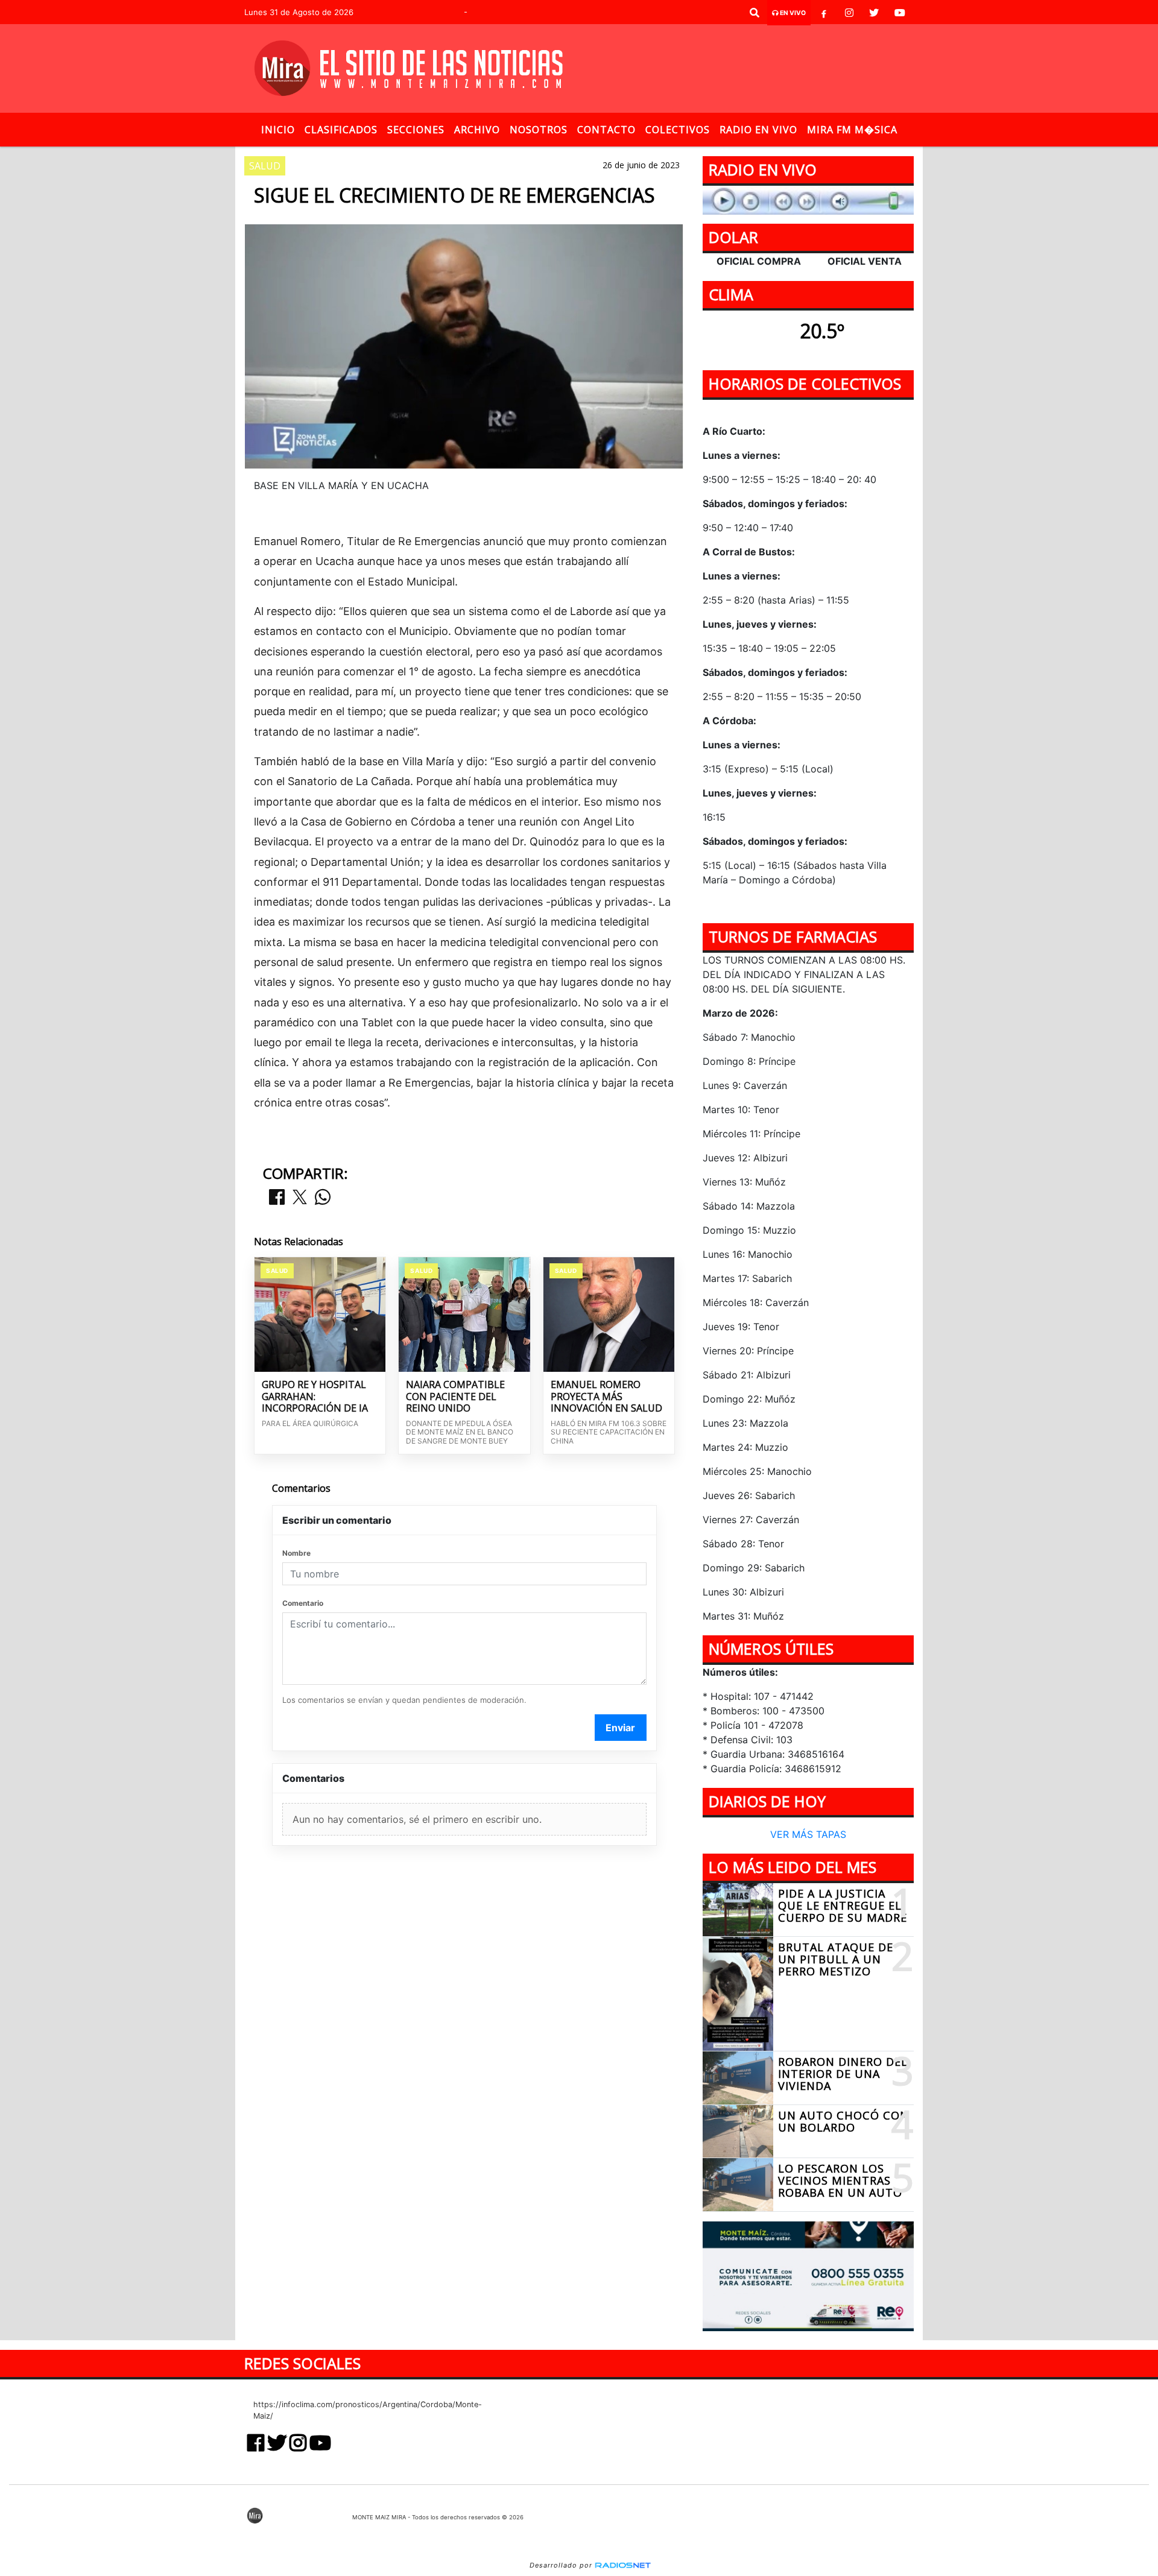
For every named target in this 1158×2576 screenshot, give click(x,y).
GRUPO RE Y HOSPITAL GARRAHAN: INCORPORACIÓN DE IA (315, 1397)
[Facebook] (824, 13)
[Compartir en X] (300, 1198)
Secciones (416, 130)
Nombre (296, 1553)
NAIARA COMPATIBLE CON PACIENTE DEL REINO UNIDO (455, 1397)
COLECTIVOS (678, 130)
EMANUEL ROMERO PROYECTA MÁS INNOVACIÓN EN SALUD (606, 1397)
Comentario (303, 1603)
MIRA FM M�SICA (852, 130)
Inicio (278, 130)
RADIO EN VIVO (758, 130)
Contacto (606, 130)
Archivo (477, 130)
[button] (755, 13)
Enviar (620, 1728)
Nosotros (539, 130)
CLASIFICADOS (341, 130)
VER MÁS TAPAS (808, 1835)
